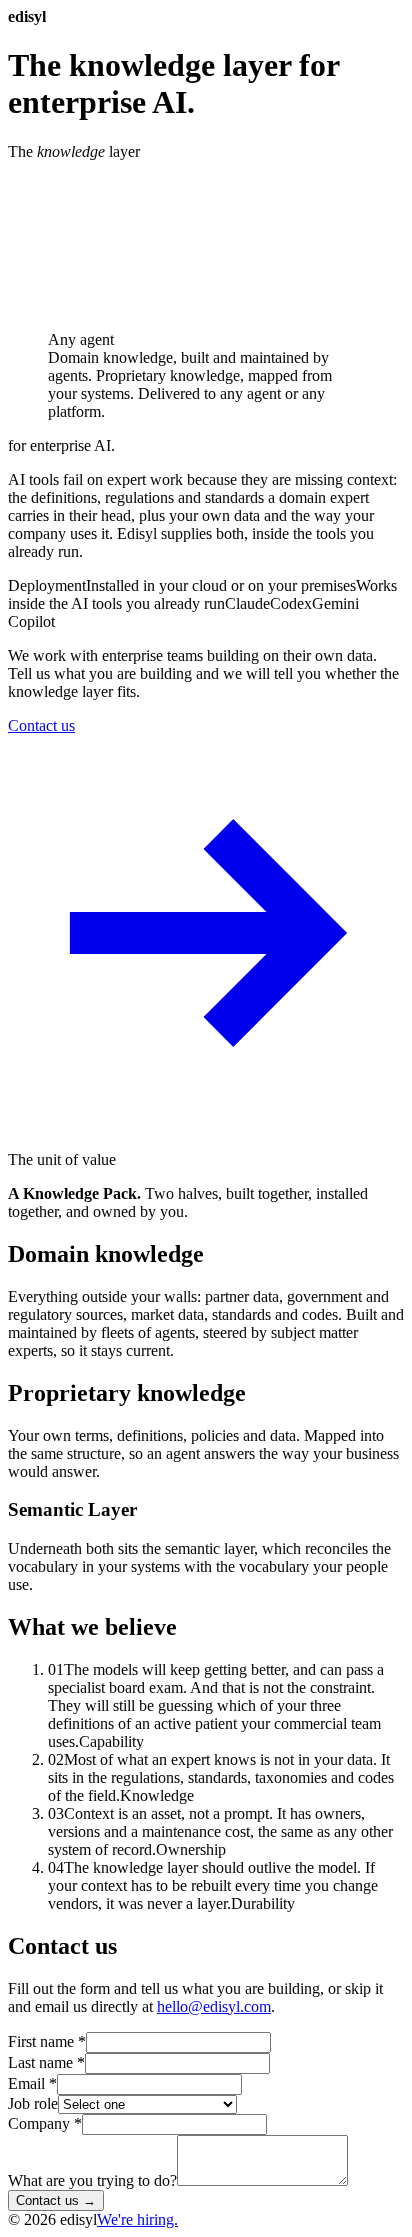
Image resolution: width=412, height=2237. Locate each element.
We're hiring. (137, 2219)
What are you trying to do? (92, 2180)
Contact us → (56, 2200)
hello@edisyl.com (214, 2006)
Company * (45, 2123)
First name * (47, 2041)
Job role (33, 2103)
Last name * (46, 2062)
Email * (32, 2083)
